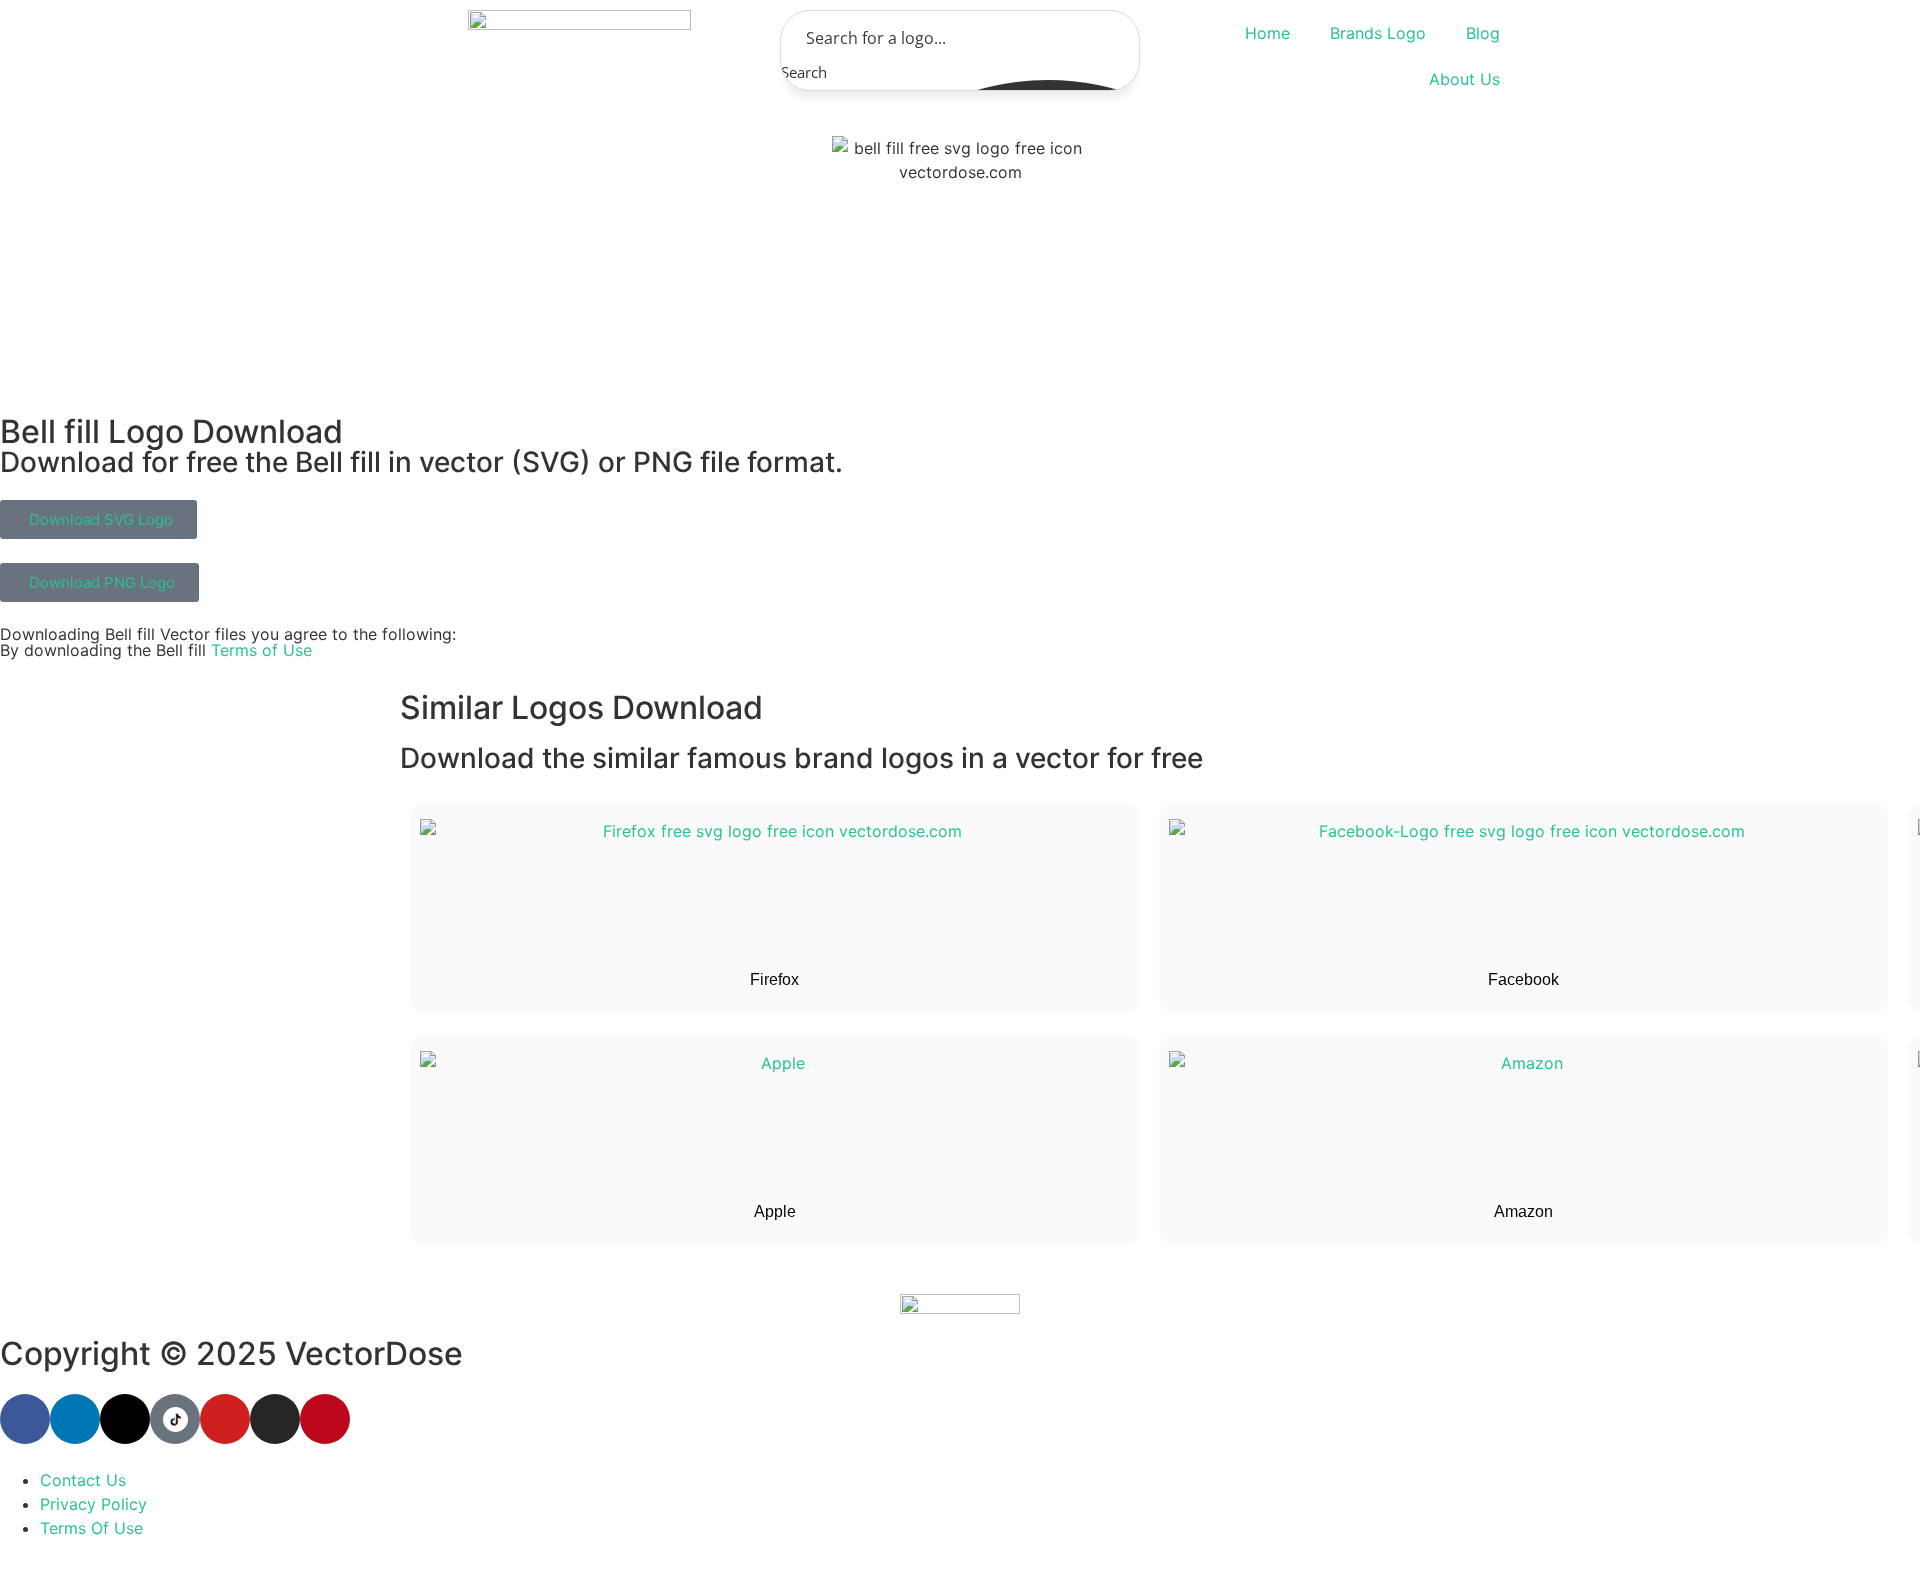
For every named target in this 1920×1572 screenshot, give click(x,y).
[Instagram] (275, 1419)
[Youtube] (225, 1419)
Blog (1483, 33)
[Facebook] (25, 1419)
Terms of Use (261, 650)
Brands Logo (1378, 33)
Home (1267, 33)
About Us (1464, 79)
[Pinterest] (325, 1419)
